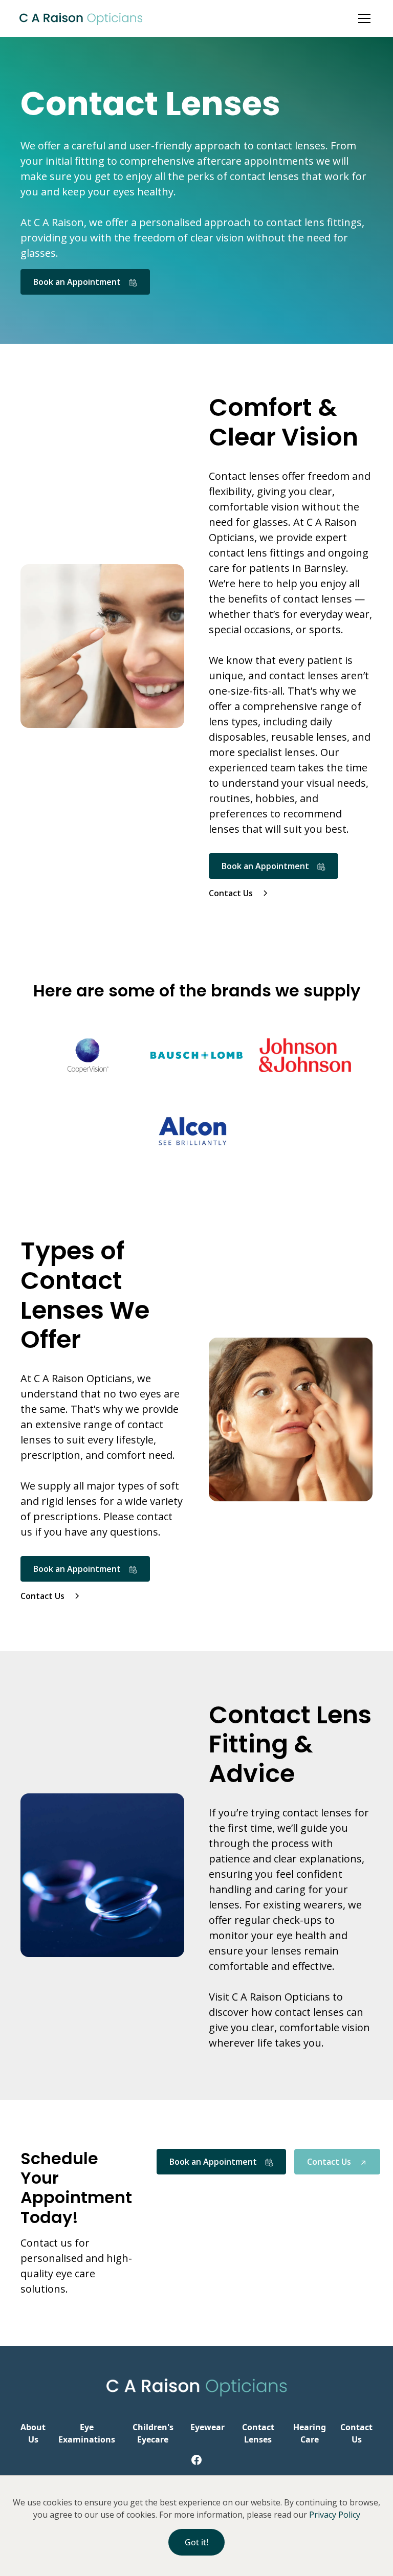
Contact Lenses (258, 2433)
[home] (81, 18)
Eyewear (208, 2427)
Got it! (196, 2542)
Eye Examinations (87, 2433)
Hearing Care (310, 2433)
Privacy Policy (335, 2515)
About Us (33, 2433)
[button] (373, 18)
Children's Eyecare (153, 2433)
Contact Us (356, 2433)
